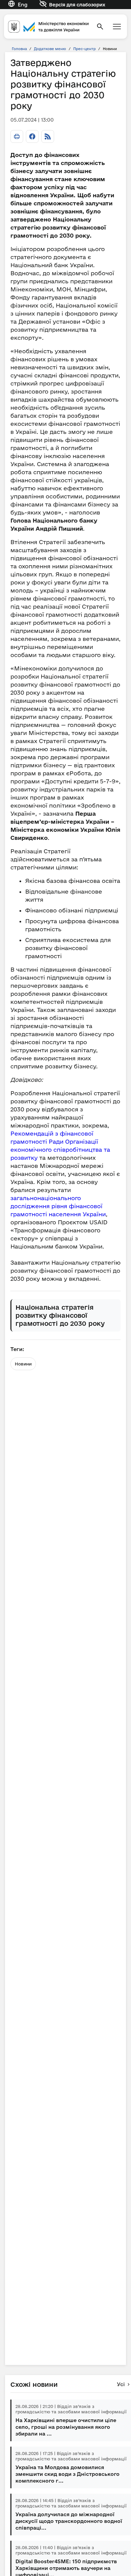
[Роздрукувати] (17, 136)
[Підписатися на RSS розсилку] (48, 136)
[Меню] (117, 27)
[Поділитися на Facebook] (32, 136)
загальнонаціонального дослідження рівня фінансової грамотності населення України (58, 1206)
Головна (19, 49)
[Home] (48, 26)
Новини (23, 1364)
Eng (23, 5)
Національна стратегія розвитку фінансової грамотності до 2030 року (60, 1315)
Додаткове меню (50, 49)
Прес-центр (84, 49)
